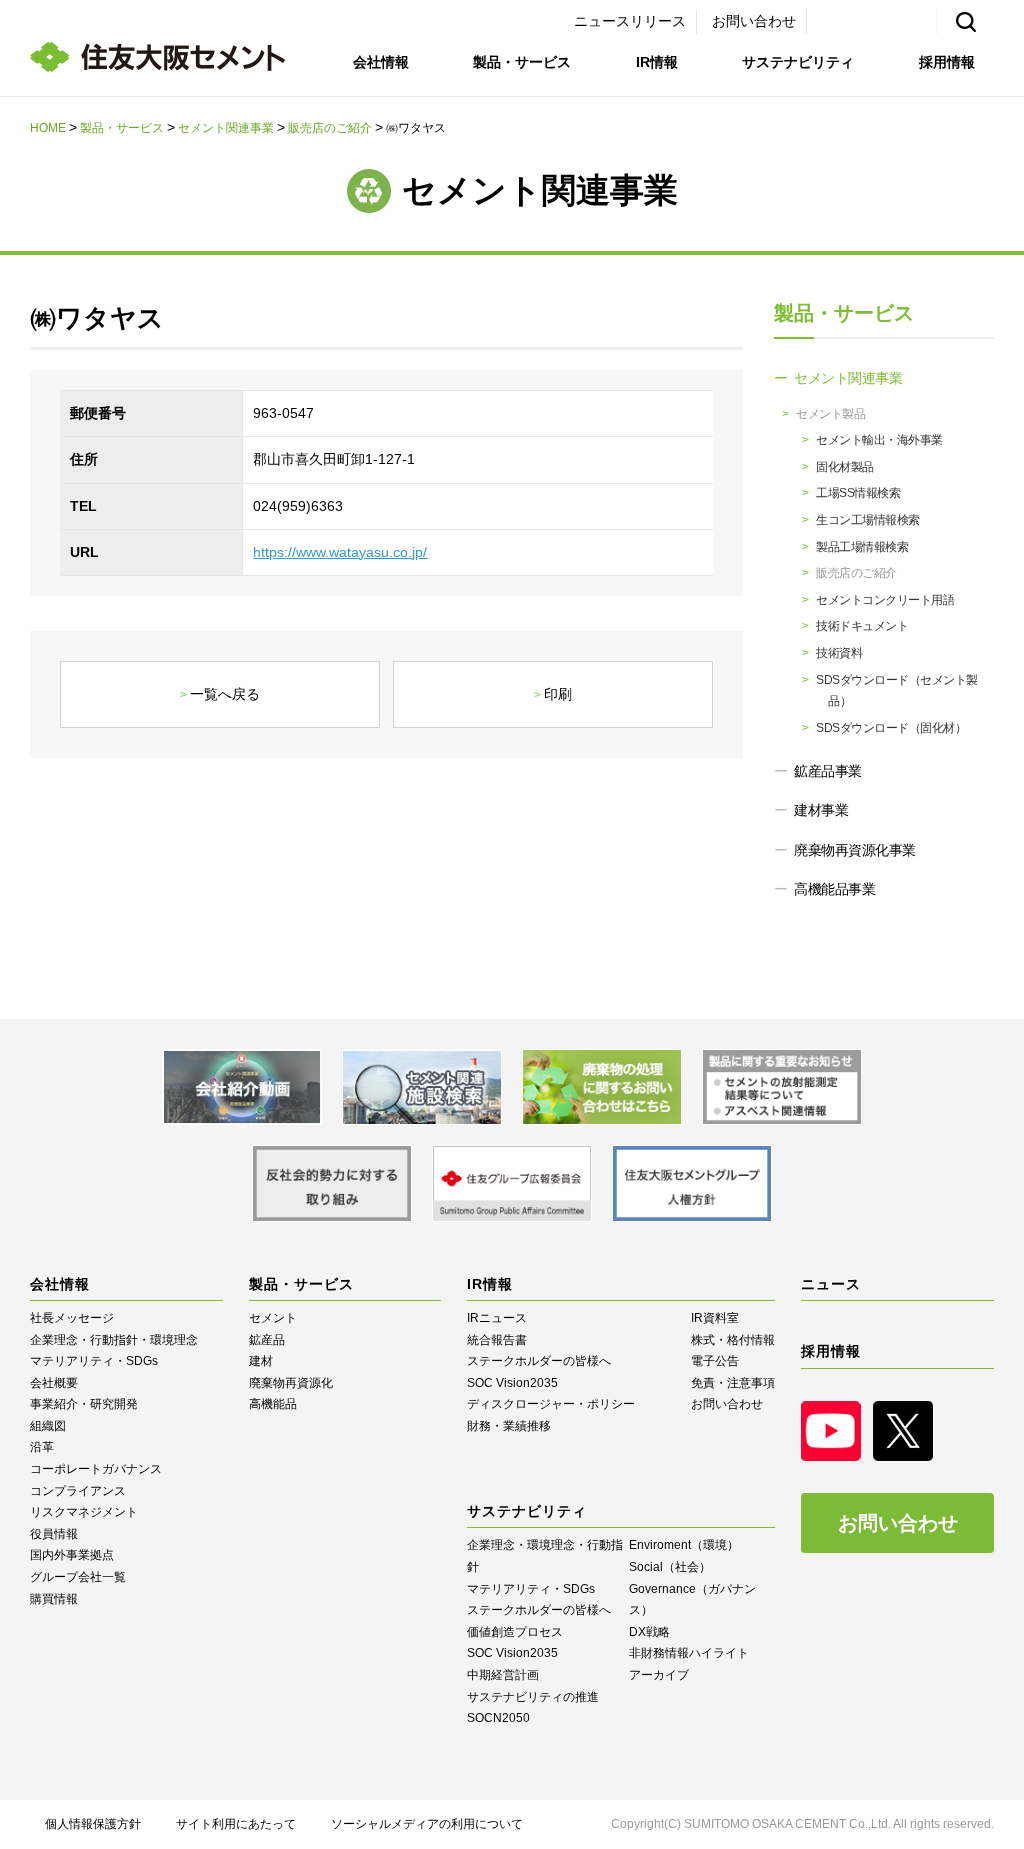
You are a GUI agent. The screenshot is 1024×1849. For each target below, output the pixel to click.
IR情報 (657, 62)
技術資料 (839, 653)
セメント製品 (830, 414)
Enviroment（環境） (684, 1545)
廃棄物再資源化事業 (855, 850)
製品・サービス (522, 62)
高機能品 (273, 1404)
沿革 (42, 1447)
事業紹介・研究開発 (84, 1404)
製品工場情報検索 (862, 547)
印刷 (558, 694)
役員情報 (54, 1534)
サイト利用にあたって (236, 1824)
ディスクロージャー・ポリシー (551, 1404)
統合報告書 (497, 1340)
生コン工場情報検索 (868, 520)
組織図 (48, 1426)
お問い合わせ (754, 21)
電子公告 (715, 1361)
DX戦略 (649, 1632)
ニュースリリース (630, 21)
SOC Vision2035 (512, 1383)
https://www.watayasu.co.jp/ (340, 552)
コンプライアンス (78, 1491)
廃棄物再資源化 (291, 1383)
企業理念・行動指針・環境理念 (114, 1340)
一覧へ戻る (225, 694)
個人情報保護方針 (93, 1824)
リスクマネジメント (84, 1512)
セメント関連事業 (226, 128)
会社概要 (54, 1383)
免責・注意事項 (733, 1383)
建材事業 (821, 810)
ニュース (831, 1284)
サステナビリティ (798, 62)
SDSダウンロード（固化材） (891, 728)
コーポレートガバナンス (96, 1469)
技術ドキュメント (862, 626)
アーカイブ (659, 1675)
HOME (48, 128)
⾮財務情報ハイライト (689, 1653)
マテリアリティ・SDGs (94, 1361)
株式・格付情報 (733, 1340)
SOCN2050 (498, 1718)
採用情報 (947, 62)
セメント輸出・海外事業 (879, 440)
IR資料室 (715, 1318)
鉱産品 (267, 1340)
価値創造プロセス (515, 1632)
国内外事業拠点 (72, 1555)
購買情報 (54, 1599)
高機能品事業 (834, 889)
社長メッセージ (72, 1318)
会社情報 (381, 62)
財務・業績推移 (509, 1426)
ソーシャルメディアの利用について (427, 1824)
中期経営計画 (503, 1675)
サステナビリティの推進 (533, 1697)
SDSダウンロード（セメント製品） (897, 691)
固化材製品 (845, 467)
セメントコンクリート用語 (885, 600)
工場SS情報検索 (858, 493)
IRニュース (497, 1318)
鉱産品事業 (828, 771)
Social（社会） (670, 1567)
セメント (273, 1318)
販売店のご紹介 (330, 128)
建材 (261, 1361)
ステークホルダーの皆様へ (539, 1361)
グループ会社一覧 (78, 1577)
